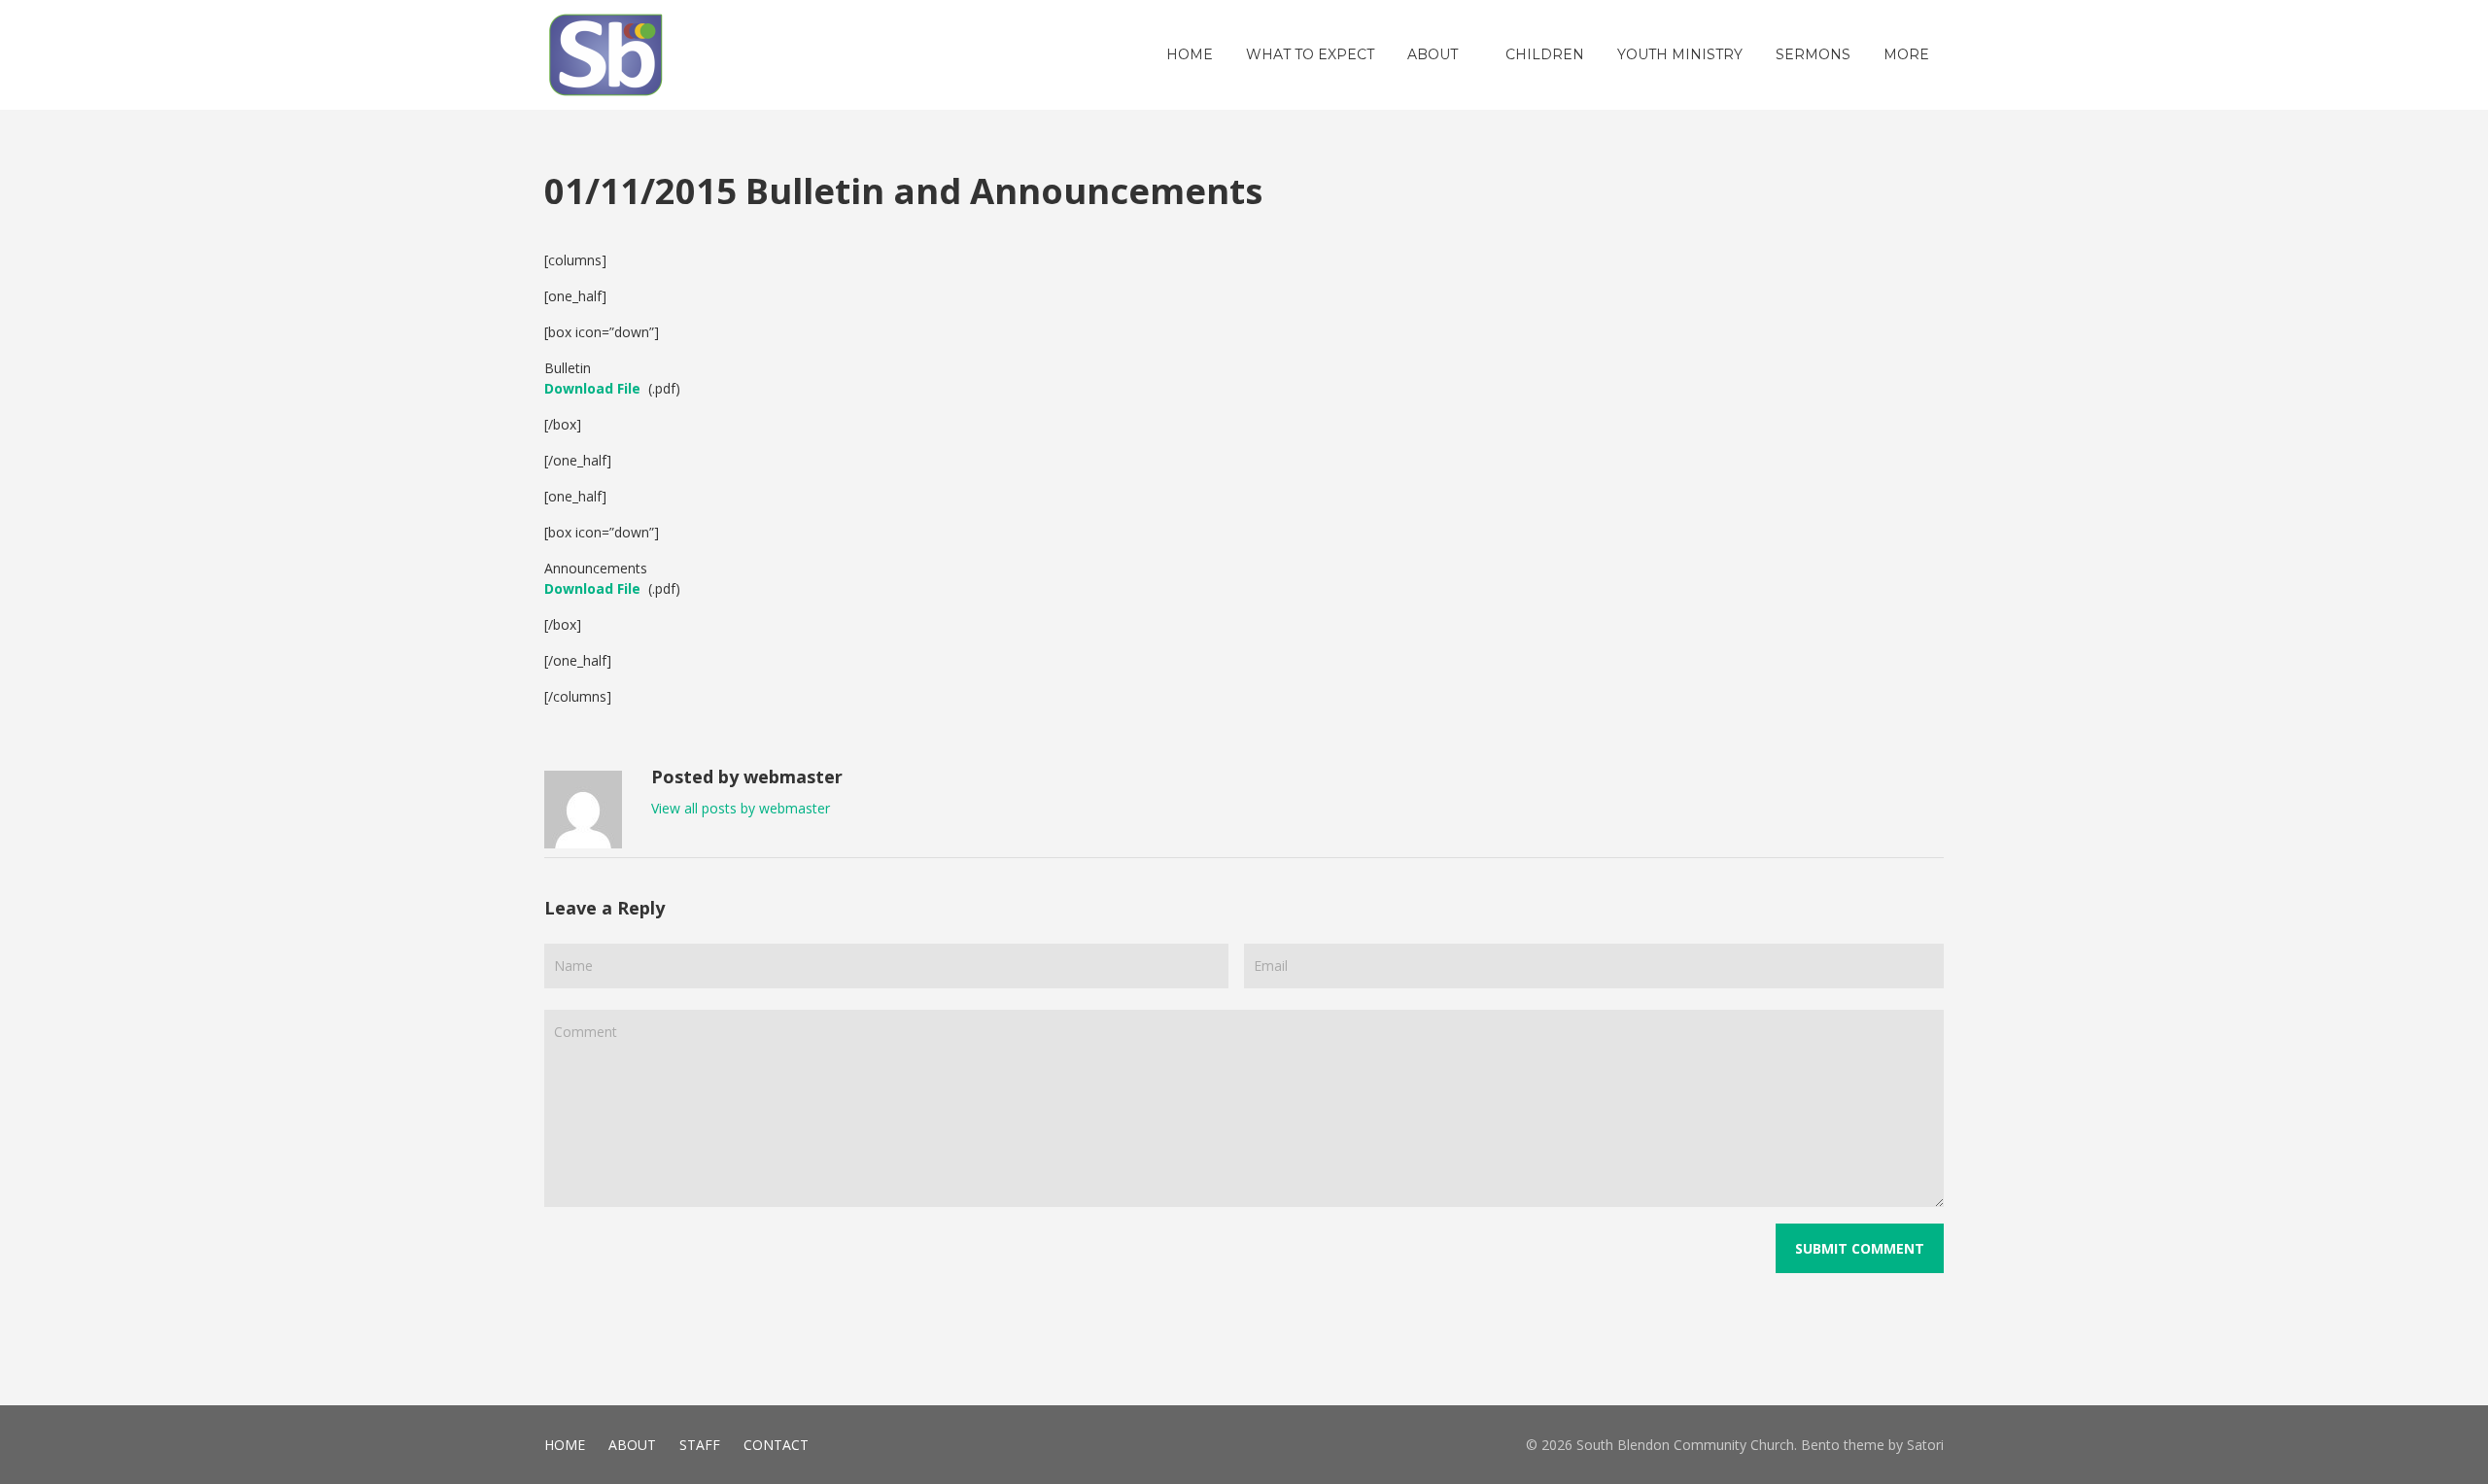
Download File (592, 388)
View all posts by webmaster (741, 808)
